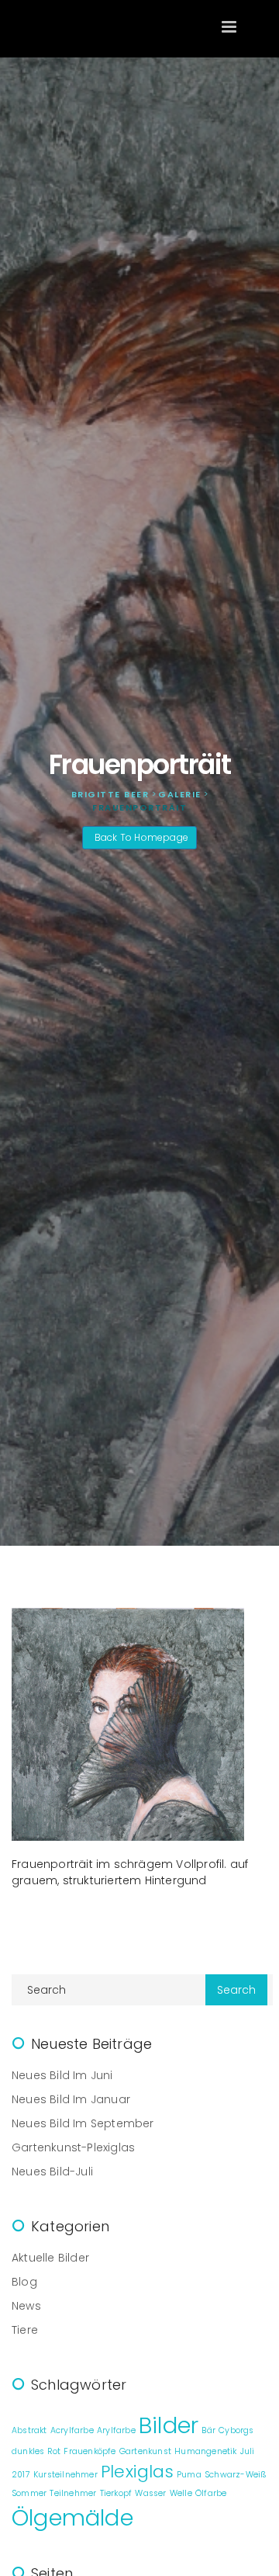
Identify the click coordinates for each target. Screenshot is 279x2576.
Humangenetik (205, 2451)
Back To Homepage (141, 837)
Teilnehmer (73, 2493)
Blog (24, 2282)
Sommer (29, 2493)
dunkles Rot (36, 2451)
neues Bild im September (83, 2123)
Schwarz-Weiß (236, 2475)
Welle (181, 2493)
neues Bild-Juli (52, 2172)
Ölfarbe (211, 2493)
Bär (208, 2430)
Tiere (25, 2330)
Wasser (150, 2493)
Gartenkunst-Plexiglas (73, 2147)
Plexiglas (137, 2472)
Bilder (169, 2425)
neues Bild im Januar (71, 2099)
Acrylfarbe (72, 2430)
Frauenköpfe (90, 2451)
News (26, 2306)
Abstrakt (29, 2430)
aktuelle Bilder (50, 2258)
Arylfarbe (116, 2430)
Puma (189, 2475)
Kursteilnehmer (65, 2475)
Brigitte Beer (89, 28)
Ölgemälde (72, 2517)
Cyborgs (236, 2430)
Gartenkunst (145, 2451)
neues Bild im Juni (62, 2075)
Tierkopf (116, 2493)
